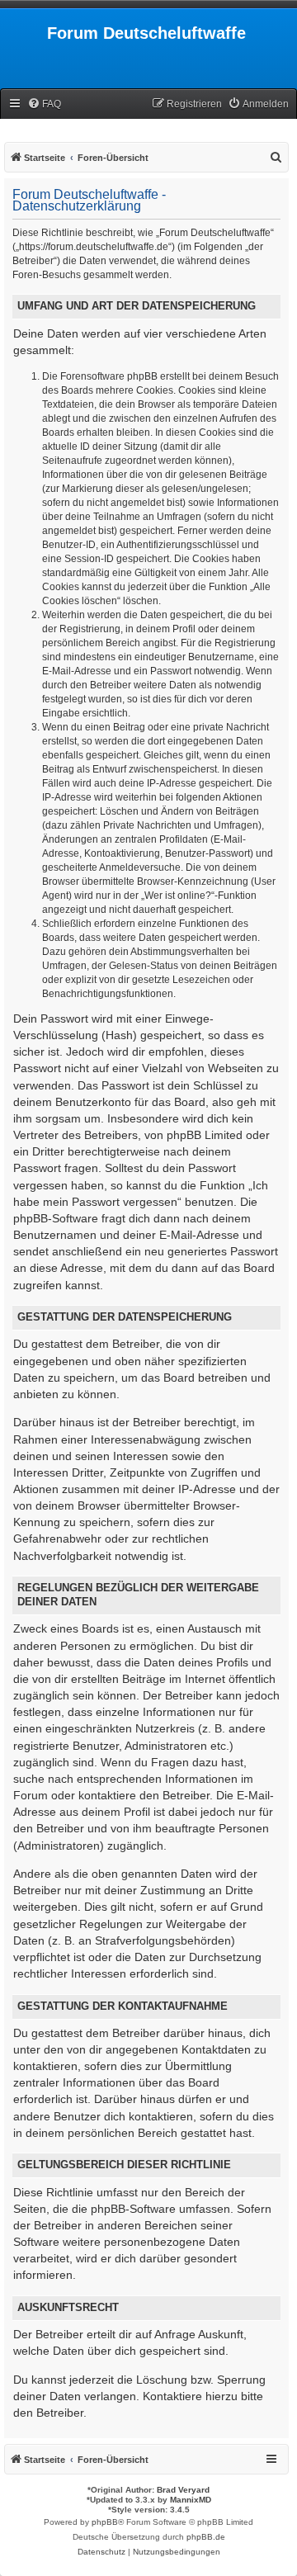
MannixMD (191, 2500)
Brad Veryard (183, 2490)
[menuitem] (44, 104)
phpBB (105, 2522)
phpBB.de (206, 2537)
